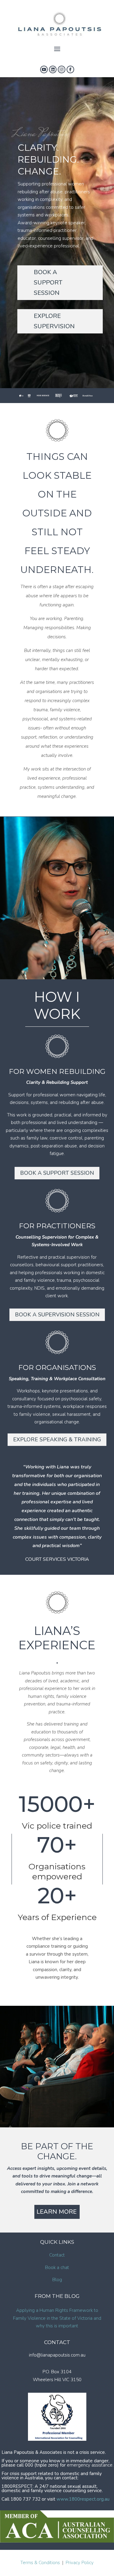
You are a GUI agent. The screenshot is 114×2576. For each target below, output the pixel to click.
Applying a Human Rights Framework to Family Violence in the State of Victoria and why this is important (57, 2318)
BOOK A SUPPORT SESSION (48, 283)
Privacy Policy (80, 2563)
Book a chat (57, 2267)
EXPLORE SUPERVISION (54, 321)
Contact (57, 2255)
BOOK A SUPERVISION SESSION (57, 1315)
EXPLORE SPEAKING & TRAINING (57, 1440)
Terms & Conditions (40, 2563)
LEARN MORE (57, 2212)
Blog (57, 2280)
